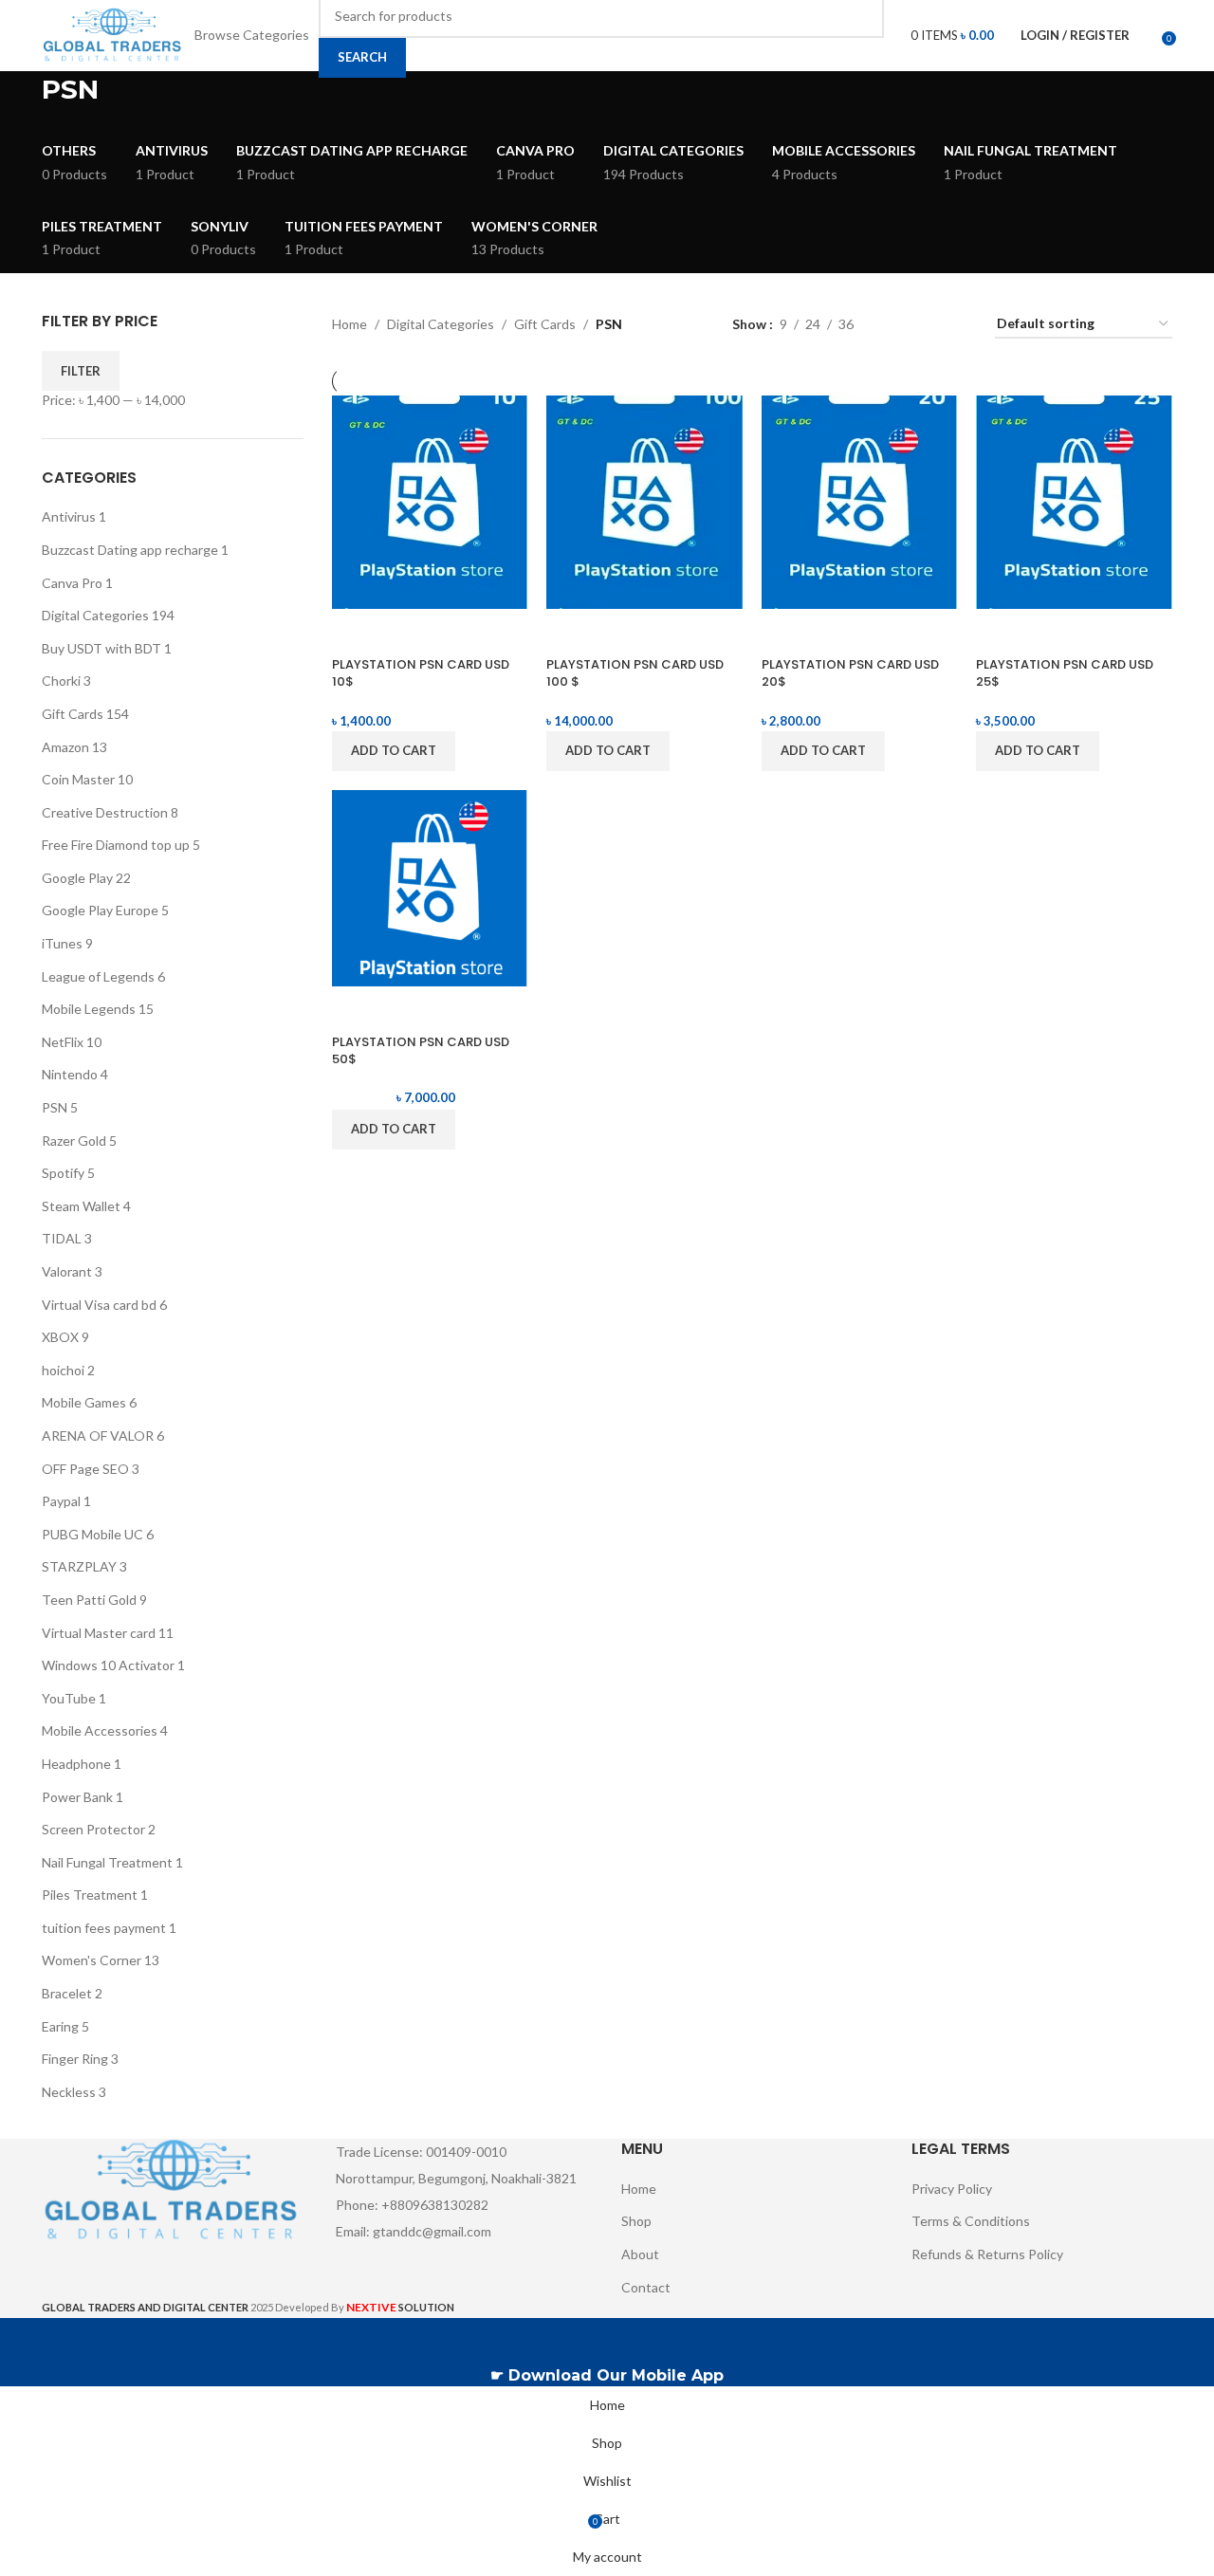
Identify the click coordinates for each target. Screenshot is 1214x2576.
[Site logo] (113, 34)
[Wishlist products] (1149, 36)
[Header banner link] (607, 1288)
